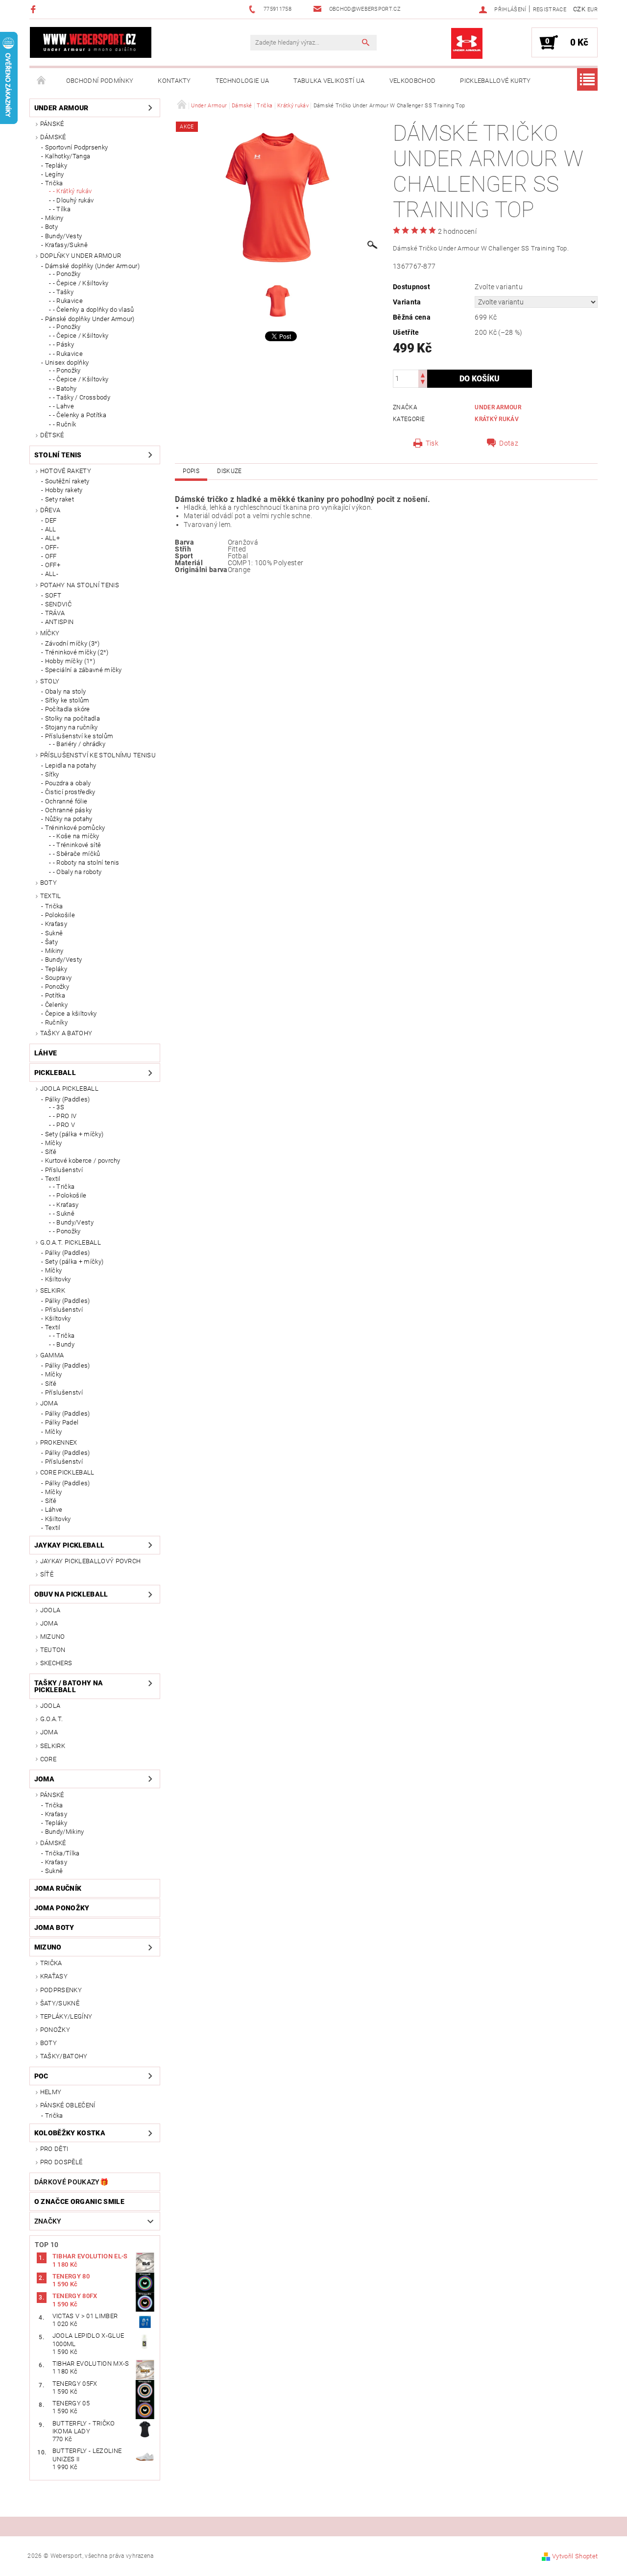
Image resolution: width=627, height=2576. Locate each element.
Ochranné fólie (66, 801)
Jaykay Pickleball (69, 1545)
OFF (51, 556)
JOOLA (50, 1610)
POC (41, 2076)
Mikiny (54, 218)
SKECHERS (56, 1663)
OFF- (52, 547)
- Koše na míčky (76, 836)
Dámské (53, 137)
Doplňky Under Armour (81, 256)
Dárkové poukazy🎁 (71, 2182)
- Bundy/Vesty (73, 1222)
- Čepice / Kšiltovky (81, 283)
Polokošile (60, 915)
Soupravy (59, 978)
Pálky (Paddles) (68, 1099)
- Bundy (64, 1344)
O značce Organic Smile (79, 2201)
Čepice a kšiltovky (71, 1013)
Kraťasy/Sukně (66, 245)
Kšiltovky (58, 1279)
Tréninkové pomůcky (75, 828)
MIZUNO (53, 1637)
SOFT (53, 595)
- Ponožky (67, 274)
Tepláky (56, 165)
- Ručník (65, 424)
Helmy (51, 2092)
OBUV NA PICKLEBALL (71, 1594)
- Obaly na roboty (77, 872)
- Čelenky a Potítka (80, 415)
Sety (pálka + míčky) (74, 1134)
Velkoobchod (413, 81)
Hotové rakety (66, 471)
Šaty (51, 942)
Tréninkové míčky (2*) (77, 652)
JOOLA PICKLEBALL (69, 1088)
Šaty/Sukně (60, 2003)
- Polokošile (70, 1195)
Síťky (52, 774)
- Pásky (63, 344)
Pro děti (54, 2149)
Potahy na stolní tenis (80, 585)
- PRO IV (65, 1116)
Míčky (50, 633)
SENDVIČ (58, 604)
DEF (51, 520)
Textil (51, 896)
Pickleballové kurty (495, 81)
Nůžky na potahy (69, 819)
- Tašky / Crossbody (82, 397)
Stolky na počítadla (72, 718)
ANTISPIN (60, 622)
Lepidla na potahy (71, 765)
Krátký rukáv (497, 419)
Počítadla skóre (68, 709)
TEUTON (53, 1650)
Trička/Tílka (62, 1853)
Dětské (52, 435)
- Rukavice (68, 301)
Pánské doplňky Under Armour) (90, 319)
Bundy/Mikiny (65, 1832)
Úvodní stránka (42, 81)
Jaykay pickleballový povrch (91, 1561)
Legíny (55, 174)
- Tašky (63, 292)
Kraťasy (56, 924)
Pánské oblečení (68, 2105)
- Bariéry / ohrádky (79, 744)
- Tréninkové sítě (77, 845)
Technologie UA (242, 81)
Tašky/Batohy (64, 2056)
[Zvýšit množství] (423, 374)
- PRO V (64, 1125)
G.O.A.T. (52, 1719)
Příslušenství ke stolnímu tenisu (98, 755)
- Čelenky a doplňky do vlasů (94, 310)
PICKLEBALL (55, 1073)
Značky (48, 2221)
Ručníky (56, 1022)
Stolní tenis (58, 455)
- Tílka (62, 209)
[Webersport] (91, 42)
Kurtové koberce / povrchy (83, 1161)
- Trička (64, 1187)
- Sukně (64, 1213)
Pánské (52, 124)
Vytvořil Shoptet (575, 2556)
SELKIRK (53, 1290)
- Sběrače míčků (77, 854)
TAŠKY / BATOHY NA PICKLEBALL (69, 1686)
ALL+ (52, 538)
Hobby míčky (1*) (70, 661)
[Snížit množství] (423, 383)
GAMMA (52, 1355)
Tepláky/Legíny (66, 2016)
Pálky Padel (62, 1422)
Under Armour (61, 108)
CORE (48, 1759)
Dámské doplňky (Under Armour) (92, 266)
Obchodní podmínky (100, 81)
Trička (54, 183)
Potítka (55, 995)
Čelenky (56, 1005)
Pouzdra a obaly (68, 783)
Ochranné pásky (68, 810)
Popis (191, 471)
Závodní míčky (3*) (72, 643)
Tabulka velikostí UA (329, 81)
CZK (579, 9)
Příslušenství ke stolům (79, 736)
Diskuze (229, 471)
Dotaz (509, 443)
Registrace (550, 10)
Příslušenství (64, 1170)
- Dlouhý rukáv (73, 200)
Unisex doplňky (67, 363)
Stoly (50, 681)
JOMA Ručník (58, 1888)
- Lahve (63, 406)
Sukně (54, 933)
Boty (51, 227)
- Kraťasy (66, 1205)
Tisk (432, 443)
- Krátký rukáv (72, 191)
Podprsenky (61, 1990)
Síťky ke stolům (67, 700)
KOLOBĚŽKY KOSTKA (70, 2133)
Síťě (51, 1152)
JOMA (49, 1403)
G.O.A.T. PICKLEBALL (71, 1242)
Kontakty (174, 81)
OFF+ (53, 565)
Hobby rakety (64, 490)
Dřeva (50, 510)
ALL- (52, 574)
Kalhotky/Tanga (68, 156)
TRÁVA (55, 613)
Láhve (46, 1053)
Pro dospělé (61, 2162)
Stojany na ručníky (72, 727)
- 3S (59, 1107)
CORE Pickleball (67, 1472)
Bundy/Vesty (64, 236)
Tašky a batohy (66, 1033)
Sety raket (60, 499)
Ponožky (57, 987)
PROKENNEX (59, 1442)
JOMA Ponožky (62, 1908)
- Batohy (65, 388)
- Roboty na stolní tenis (86, 863)
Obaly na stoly (65, 691)
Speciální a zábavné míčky (84, 670)
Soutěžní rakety (67, 481)
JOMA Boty (54, 1927)
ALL (51, 529)
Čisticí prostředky (70, 792)
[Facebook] (35, 9)
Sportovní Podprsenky (76, 147)
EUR (592, 10)
